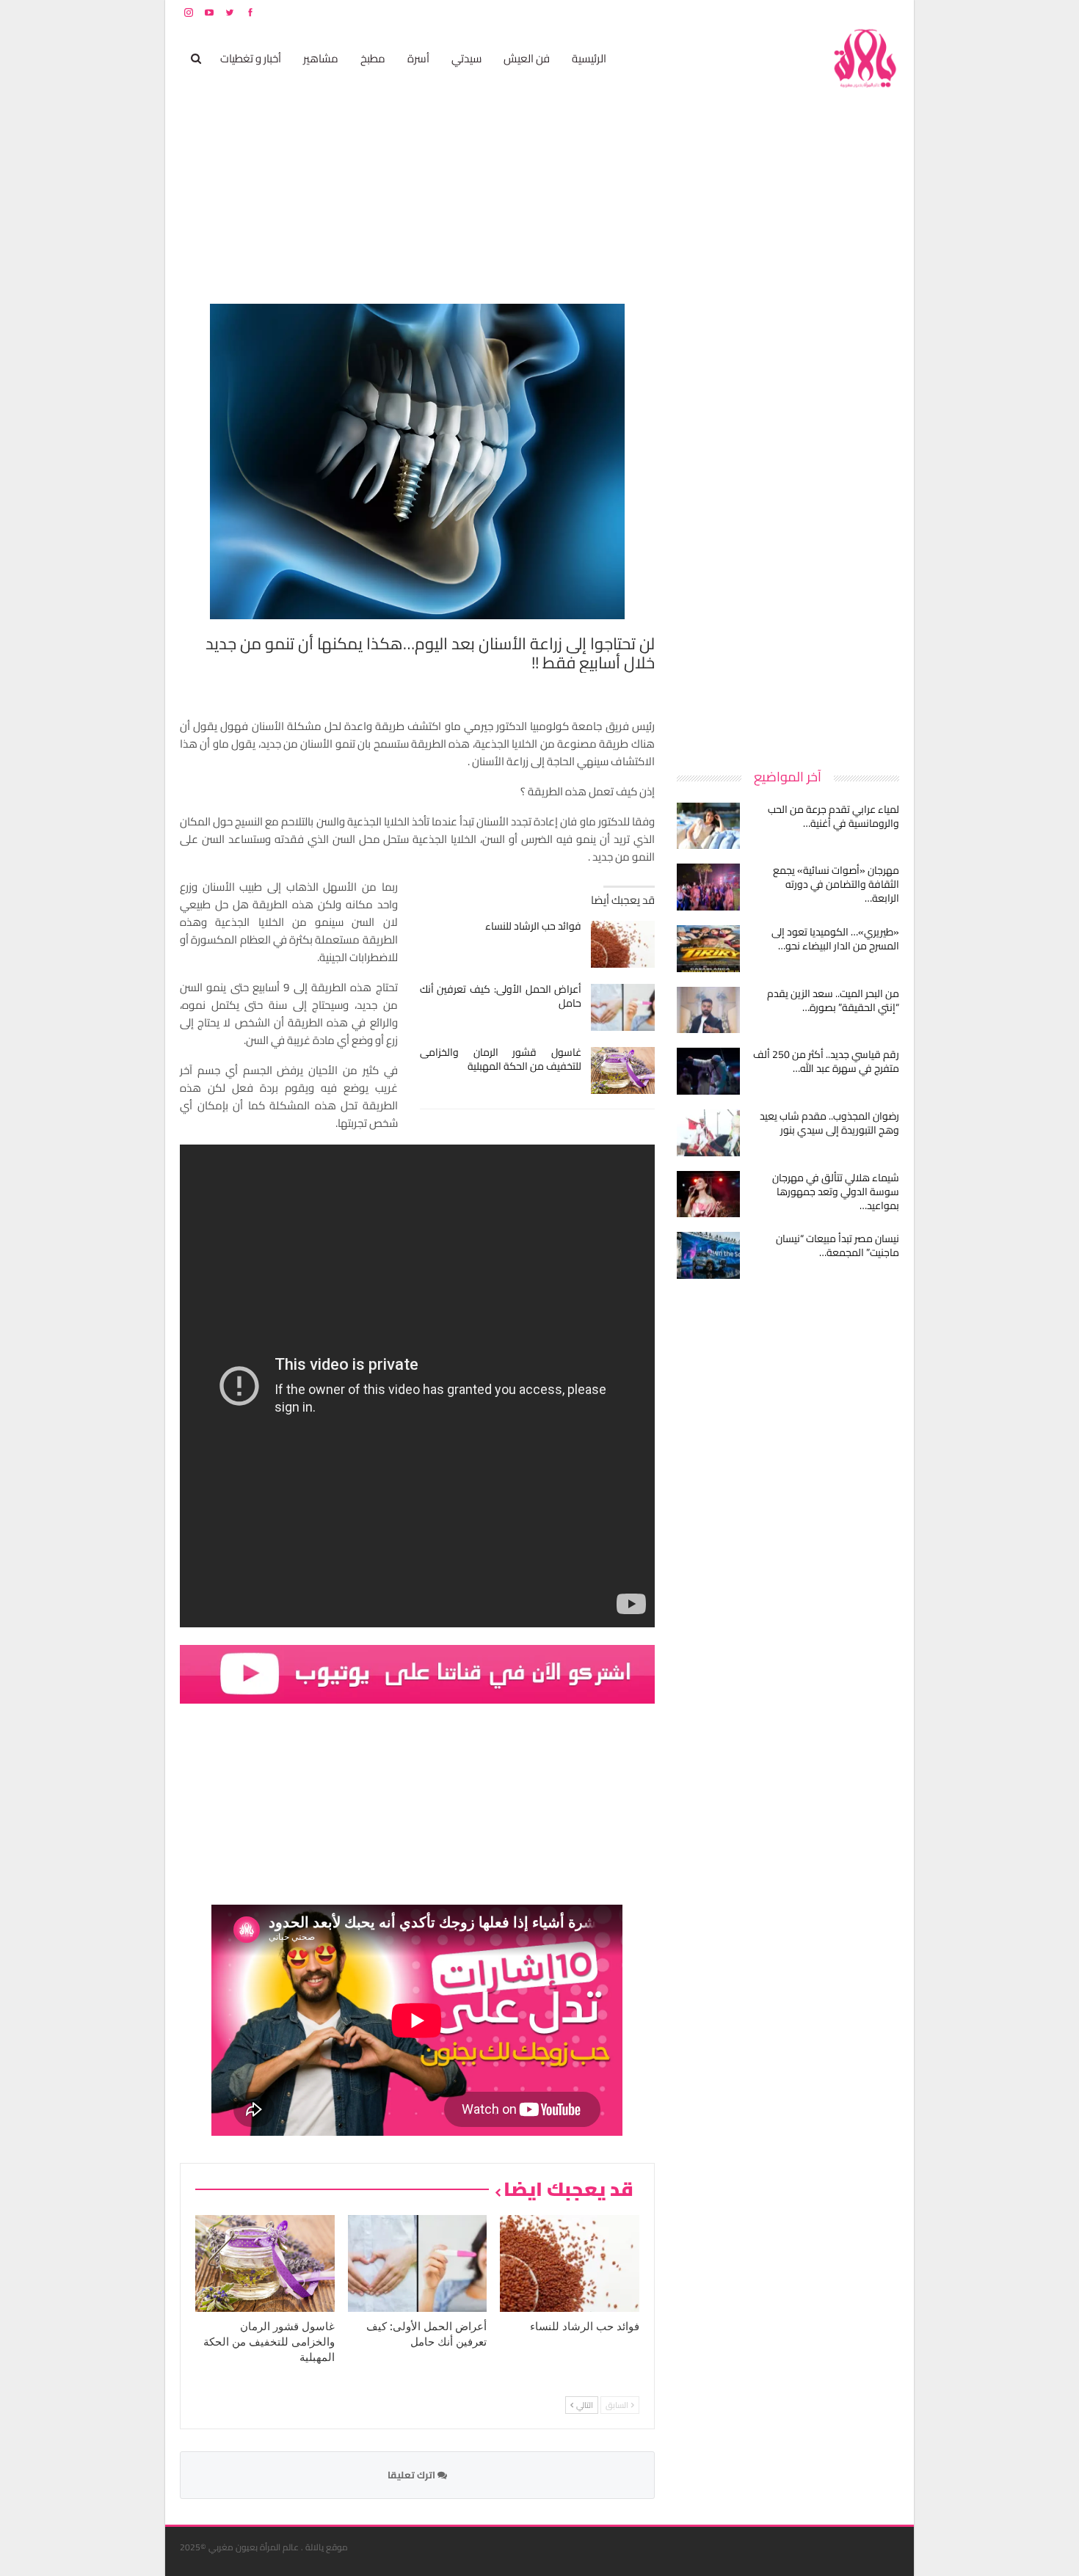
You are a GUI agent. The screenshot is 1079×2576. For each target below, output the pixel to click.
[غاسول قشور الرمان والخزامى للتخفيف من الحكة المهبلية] (623, 1070)
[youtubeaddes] (417, 1673)
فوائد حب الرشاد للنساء (533, 926)
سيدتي (466, 58)
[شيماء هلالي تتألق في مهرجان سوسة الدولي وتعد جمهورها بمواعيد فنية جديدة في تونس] (708, 1194)
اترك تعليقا (413, 2475)
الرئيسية (589, 58)
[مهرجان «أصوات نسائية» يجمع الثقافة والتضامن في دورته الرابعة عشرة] (708, 887)
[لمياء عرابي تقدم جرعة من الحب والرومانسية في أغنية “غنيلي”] (708, 826)
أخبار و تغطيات (251, 58)
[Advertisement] (789, 524)
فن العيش (527, 58)
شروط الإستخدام (758, 12)
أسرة (418, 58)
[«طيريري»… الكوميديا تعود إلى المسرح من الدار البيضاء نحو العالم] (708, 949)
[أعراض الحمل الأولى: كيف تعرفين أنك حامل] (623, 1007)
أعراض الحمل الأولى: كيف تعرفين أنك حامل (501, 996)
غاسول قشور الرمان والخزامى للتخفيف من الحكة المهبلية (501, 1059)
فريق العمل (847, 12)
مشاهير (321, 58)
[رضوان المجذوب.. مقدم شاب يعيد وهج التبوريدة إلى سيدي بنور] (708, 1133)
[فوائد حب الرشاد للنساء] (623, 944)
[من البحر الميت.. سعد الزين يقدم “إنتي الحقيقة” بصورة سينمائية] (708, 1010)
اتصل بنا (806, 12)
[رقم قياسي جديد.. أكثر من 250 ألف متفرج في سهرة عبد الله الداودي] (708, 1071)
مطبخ (373, 58)
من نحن (888, 12)
